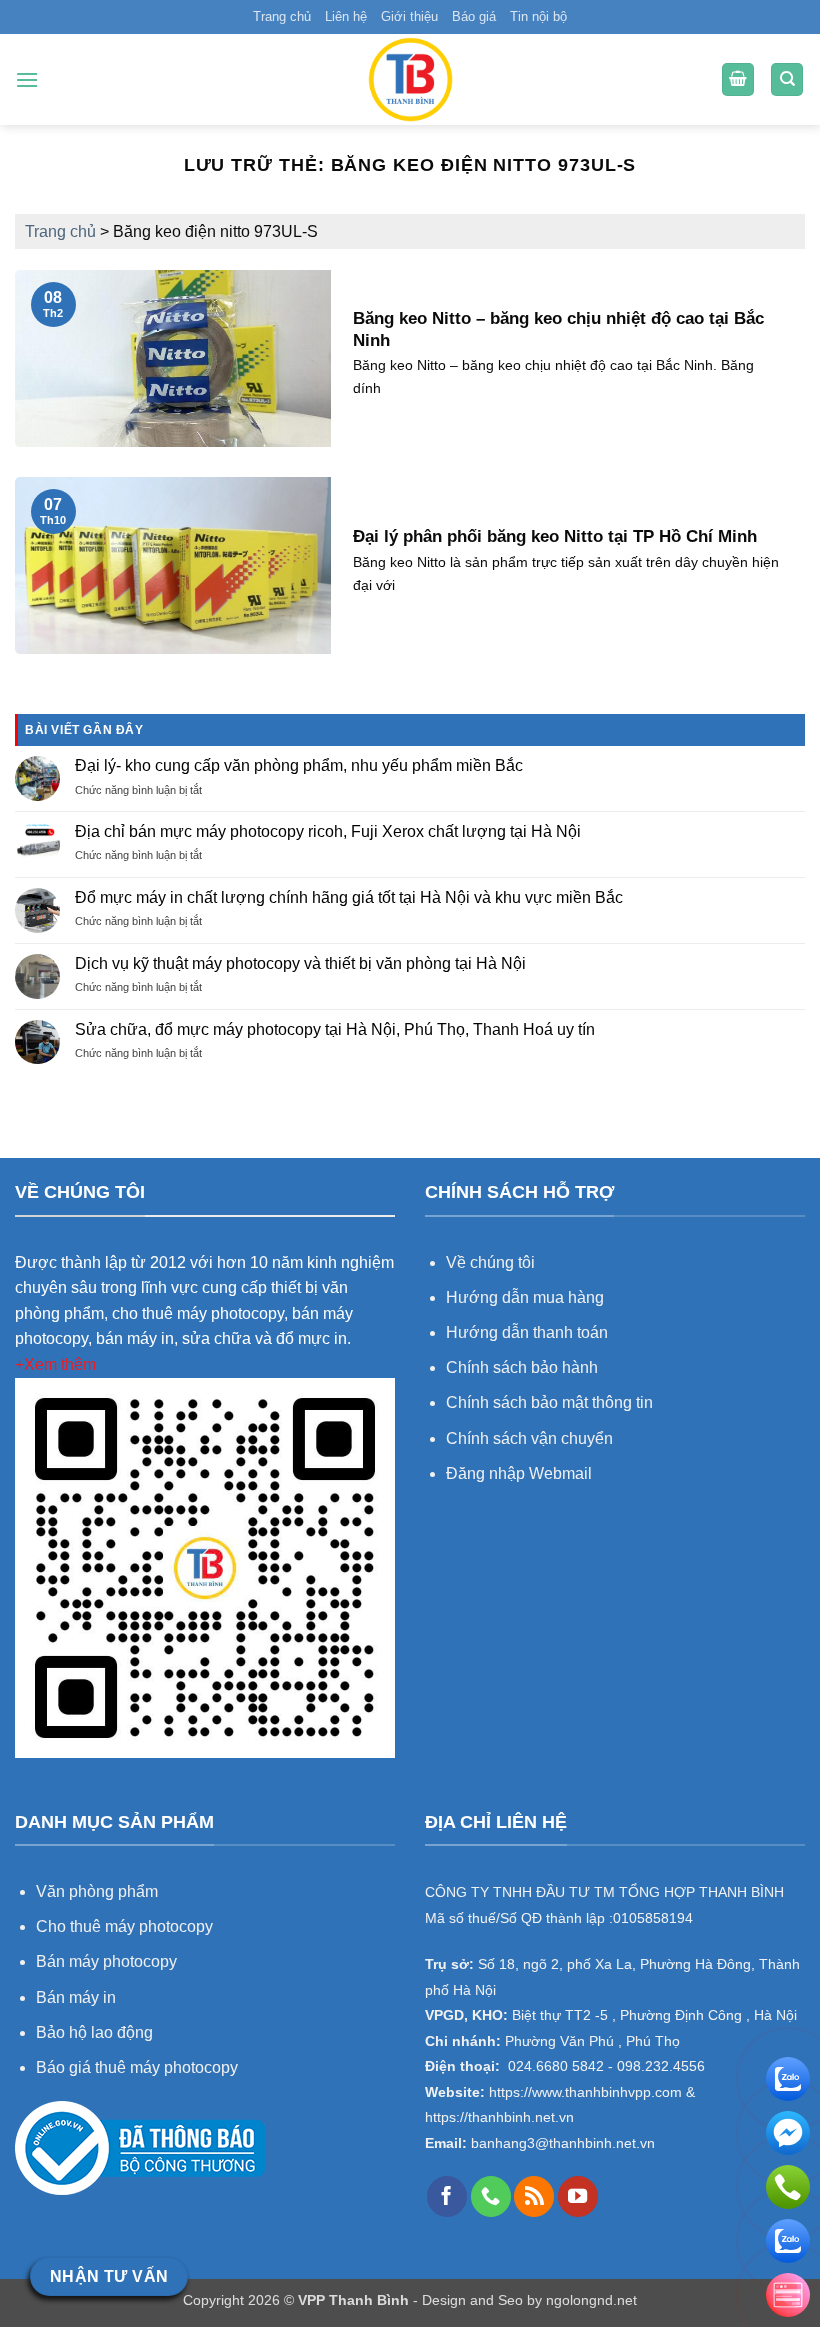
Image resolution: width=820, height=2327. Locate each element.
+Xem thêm (55, 1364)
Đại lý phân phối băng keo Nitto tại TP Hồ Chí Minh (555, 536)
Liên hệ (346, 16)
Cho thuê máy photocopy (124, 1926)
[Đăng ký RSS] (534, 2196)
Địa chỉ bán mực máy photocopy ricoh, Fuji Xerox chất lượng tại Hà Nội (328, 831)
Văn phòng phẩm (97, 1891)
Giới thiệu (409, 16)
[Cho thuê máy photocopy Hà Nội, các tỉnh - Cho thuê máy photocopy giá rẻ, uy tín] (410, 79)
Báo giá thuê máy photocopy (137, 2067)
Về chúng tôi (490, 1262)
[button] (27, 79)
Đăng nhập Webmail (519, 1473)
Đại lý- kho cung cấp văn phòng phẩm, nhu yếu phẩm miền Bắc (299, 765)
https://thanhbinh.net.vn (499, 2117)
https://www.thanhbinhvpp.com (583, 2092)
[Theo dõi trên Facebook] (447, 2196)
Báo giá (474, 16)
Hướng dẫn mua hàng (527, 1297)
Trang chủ (282, 16)
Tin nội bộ (538, 16)
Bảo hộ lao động (94, 2032)
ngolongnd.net (591, 2300)
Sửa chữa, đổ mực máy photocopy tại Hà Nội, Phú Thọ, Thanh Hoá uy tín (335, 1029)
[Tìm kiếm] (787, 79)
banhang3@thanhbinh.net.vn (561, 2143)
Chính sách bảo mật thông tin (549, 1402)
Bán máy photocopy (106, 1961)
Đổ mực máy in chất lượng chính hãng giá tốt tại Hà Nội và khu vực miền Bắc (349, 897)
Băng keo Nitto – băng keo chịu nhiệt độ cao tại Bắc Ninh (558, 329)
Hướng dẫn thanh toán (527, 1332)
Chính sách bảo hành (522, 1367)
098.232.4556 (661, 2066)
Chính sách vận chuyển (529, 1438)
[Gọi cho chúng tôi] (491, 2196)
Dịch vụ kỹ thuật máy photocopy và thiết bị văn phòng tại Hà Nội (300, 963)
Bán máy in (76, 1997)
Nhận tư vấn (109, 2276)
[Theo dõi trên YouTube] (578, 2196)
